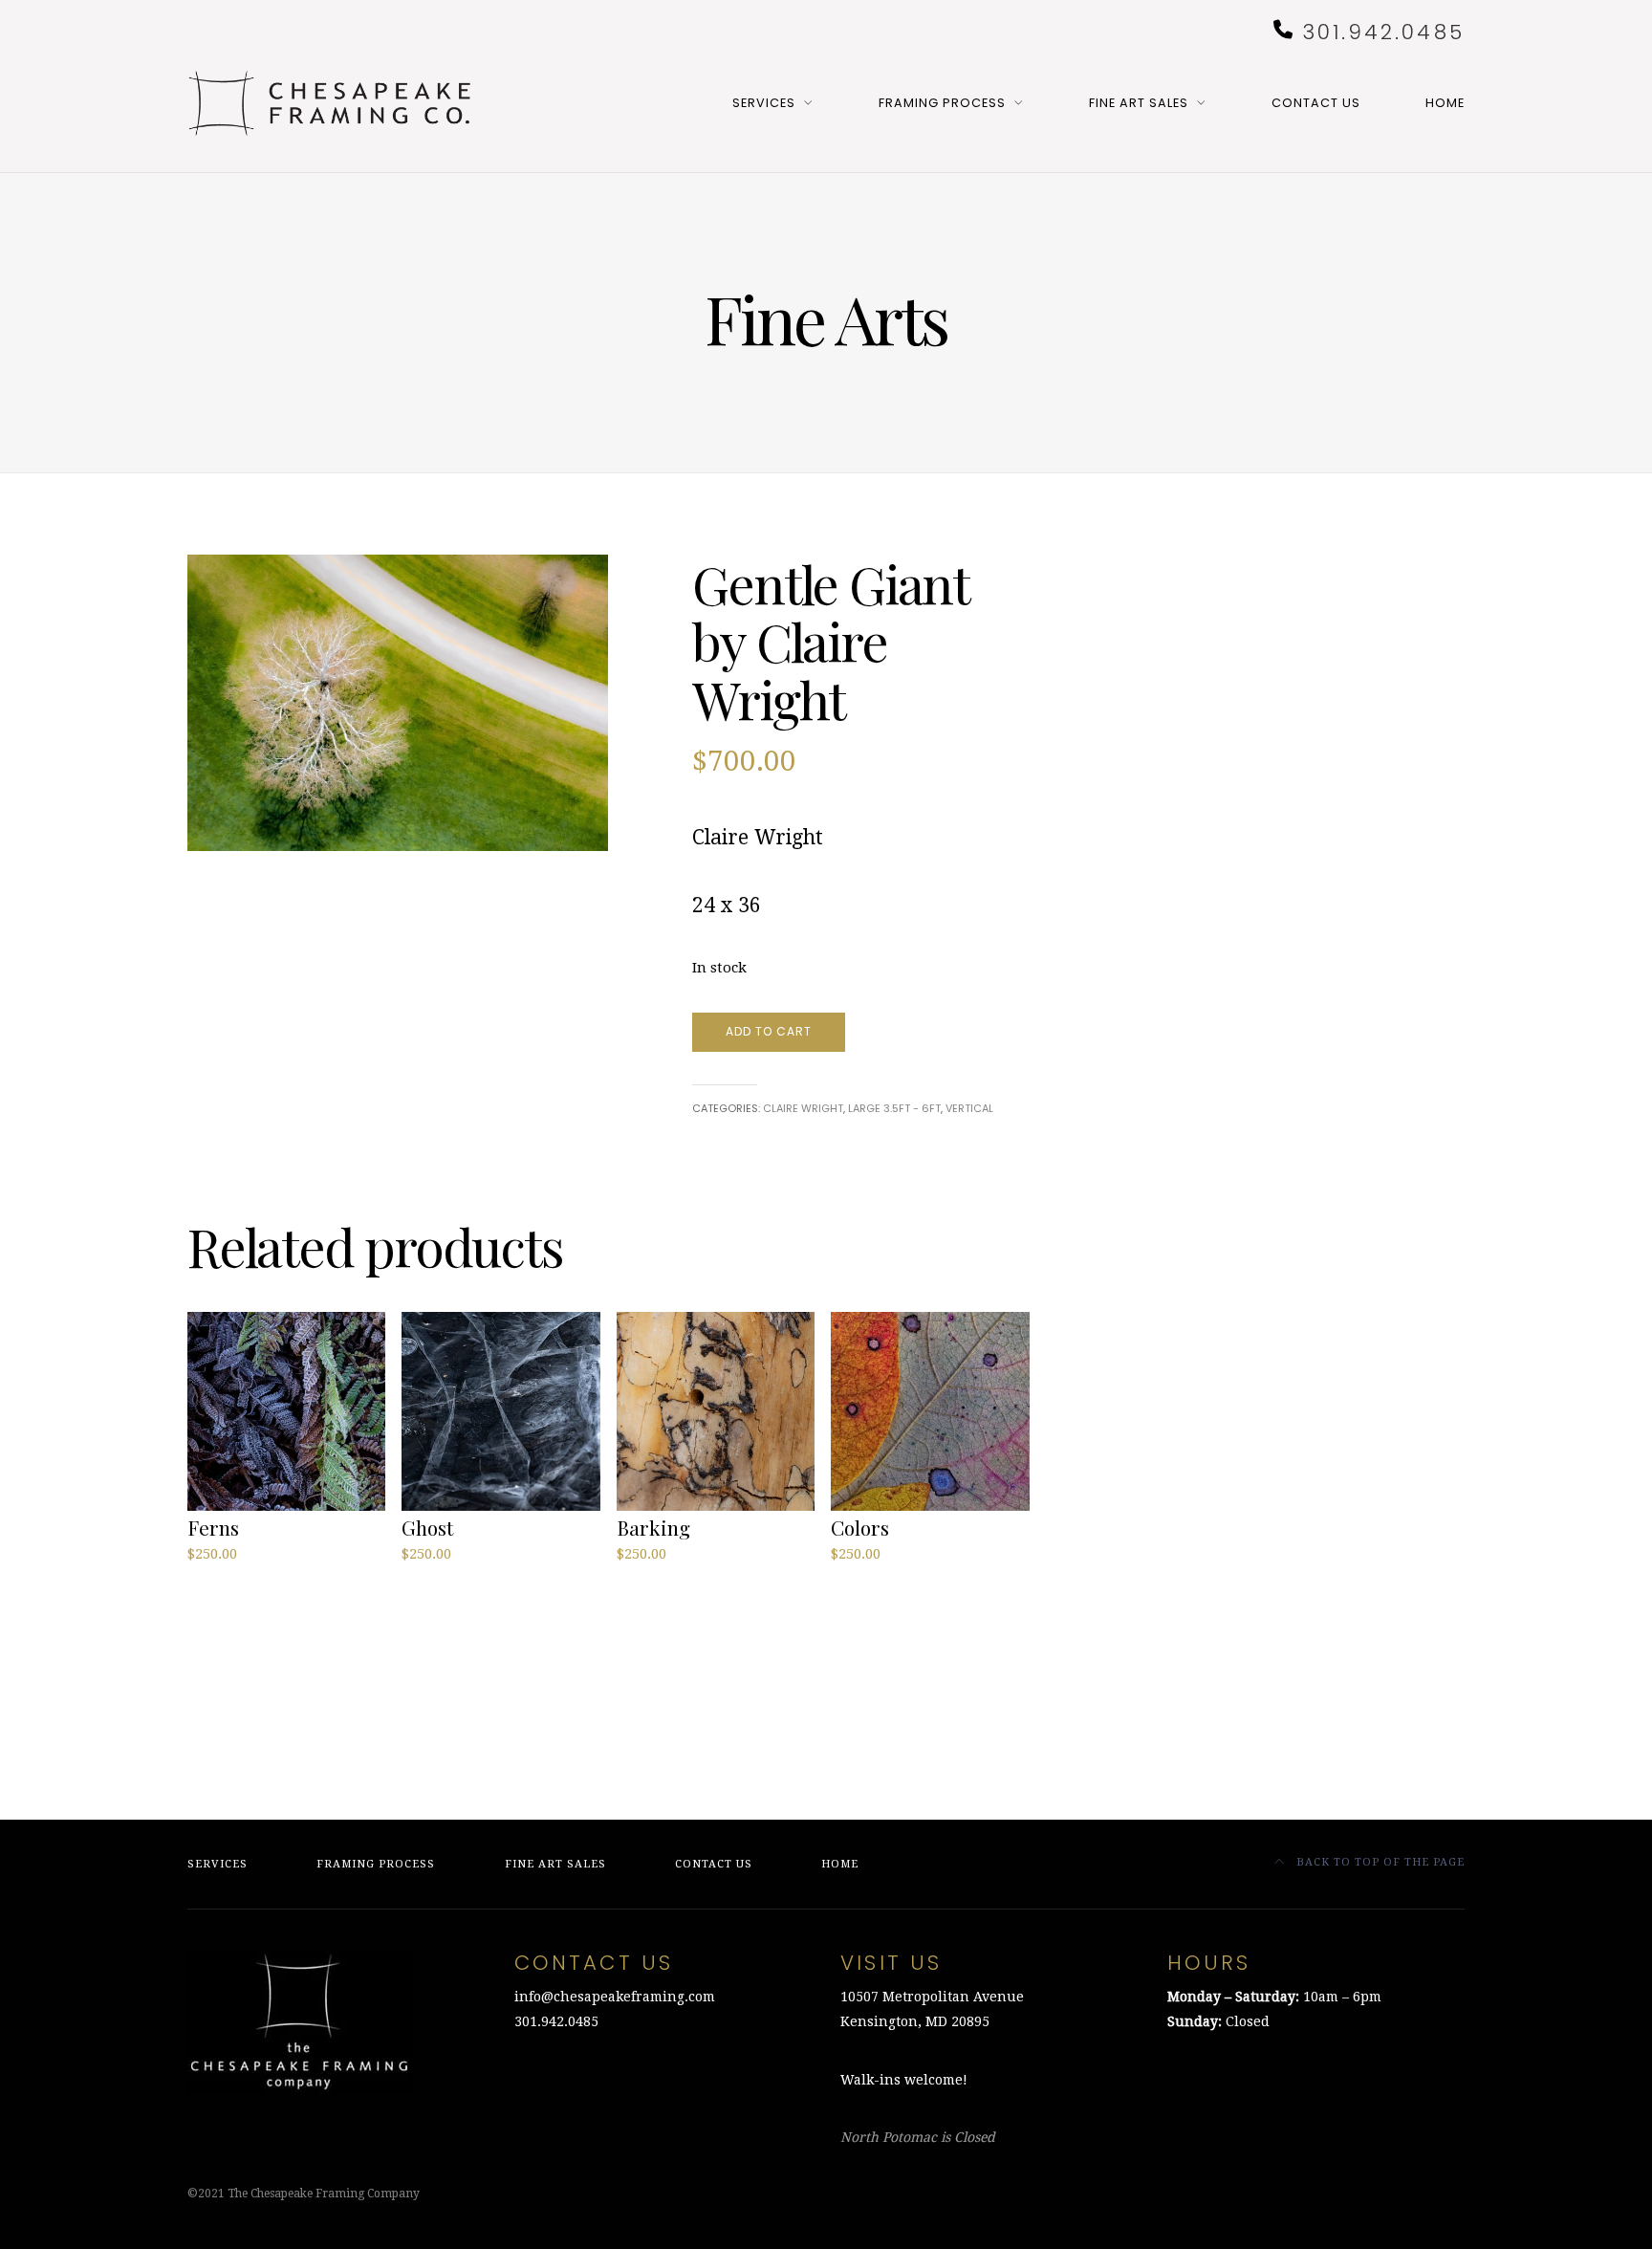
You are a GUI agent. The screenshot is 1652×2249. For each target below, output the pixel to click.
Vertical (969, 1108)
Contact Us (1316, 103)
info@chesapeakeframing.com (615, 1997)
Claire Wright (803, 1108)
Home (1445, 103)
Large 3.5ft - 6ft (894, 1108)
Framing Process (942, 103)
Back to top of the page (1379, 1862)
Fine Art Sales (1139, 103)
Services (764, 103)
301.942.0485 (1383, 32)
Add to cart (769, 1031)
